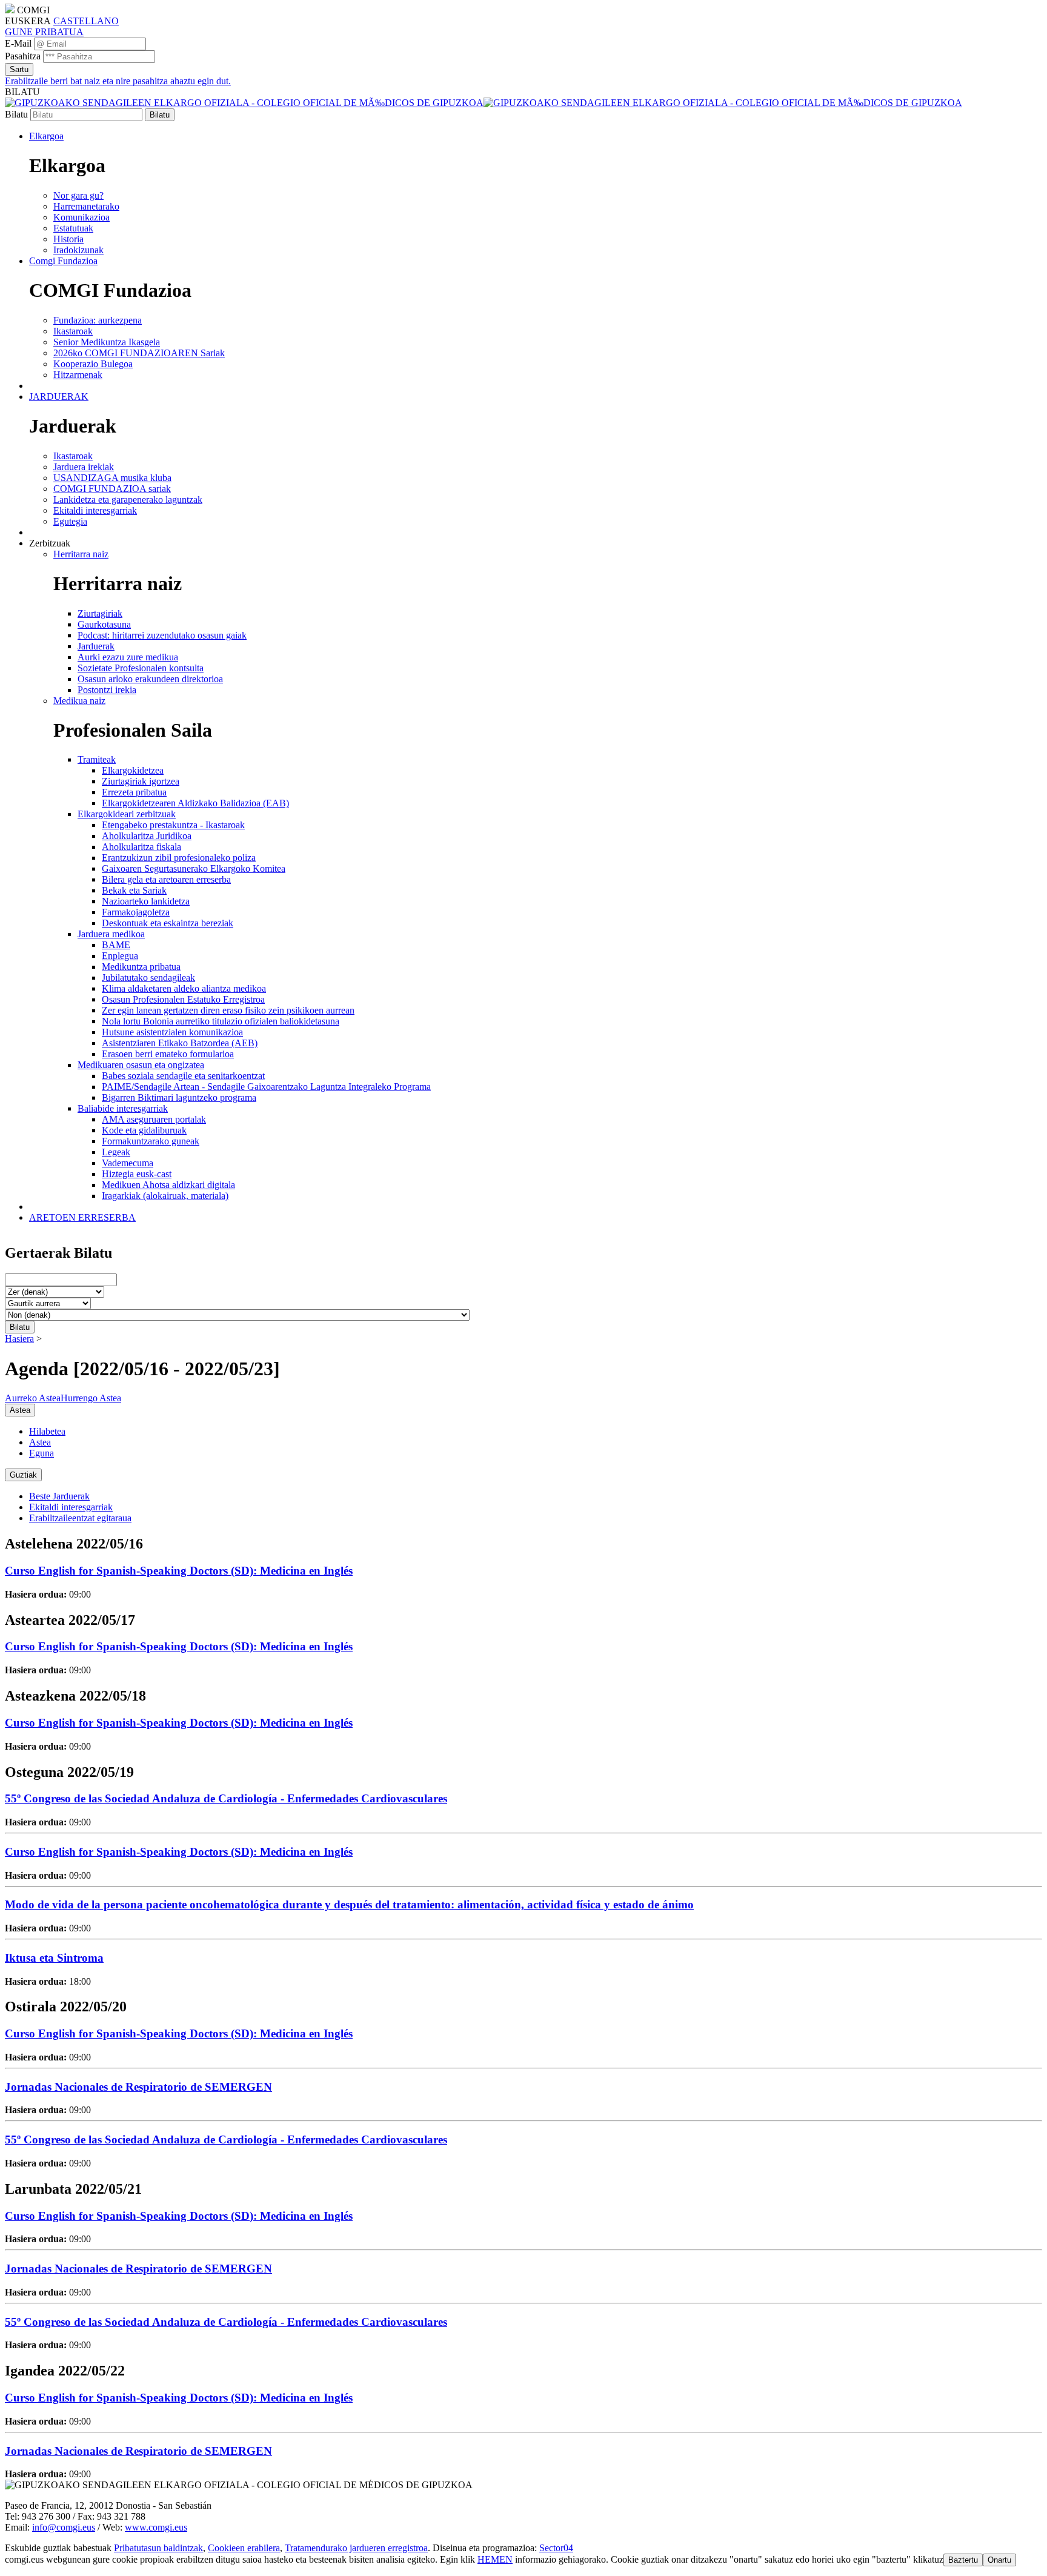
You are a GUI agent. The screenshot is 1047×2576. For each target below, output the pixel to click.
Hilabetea (47, 1431)
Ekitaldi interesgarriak (71, 1507)
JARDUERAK (59, 397)
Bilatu (16, 114)
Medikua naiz (79, 701)
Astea (40, 1442)
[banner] (484, 103)
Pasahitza (23, 56)
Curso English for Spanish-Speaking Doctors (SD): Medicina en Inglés (179, 1571)
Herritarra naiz (81, 554)
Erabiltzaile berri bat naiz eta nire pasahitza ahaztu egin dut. (118, 81)
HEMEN (495, 2559)
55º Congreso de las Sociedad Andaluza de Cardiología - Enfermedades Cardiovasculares (226, 1798)
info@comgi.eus (64, 2527)
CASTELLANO (86, 21)
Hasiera (19, 1339)
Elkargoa (46, 136)
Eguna (42, 1453)
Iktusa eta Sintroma (54, 1958)
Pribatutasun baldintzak (158, 2548)
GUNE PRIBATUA (44, 32)
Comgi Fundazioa (63, 261)
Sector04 (556, 2548)
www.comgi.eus (156, 2527)
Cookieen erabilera (244, 2548)
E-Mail (18, 43)
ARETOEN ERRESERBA (82, 1217)
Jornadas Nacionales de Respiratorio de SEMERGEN (138, 2087)
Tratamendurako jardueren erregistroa (356, 2548)
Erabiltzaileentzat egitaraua (80, 1518)
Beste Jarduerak (59, 1496)
